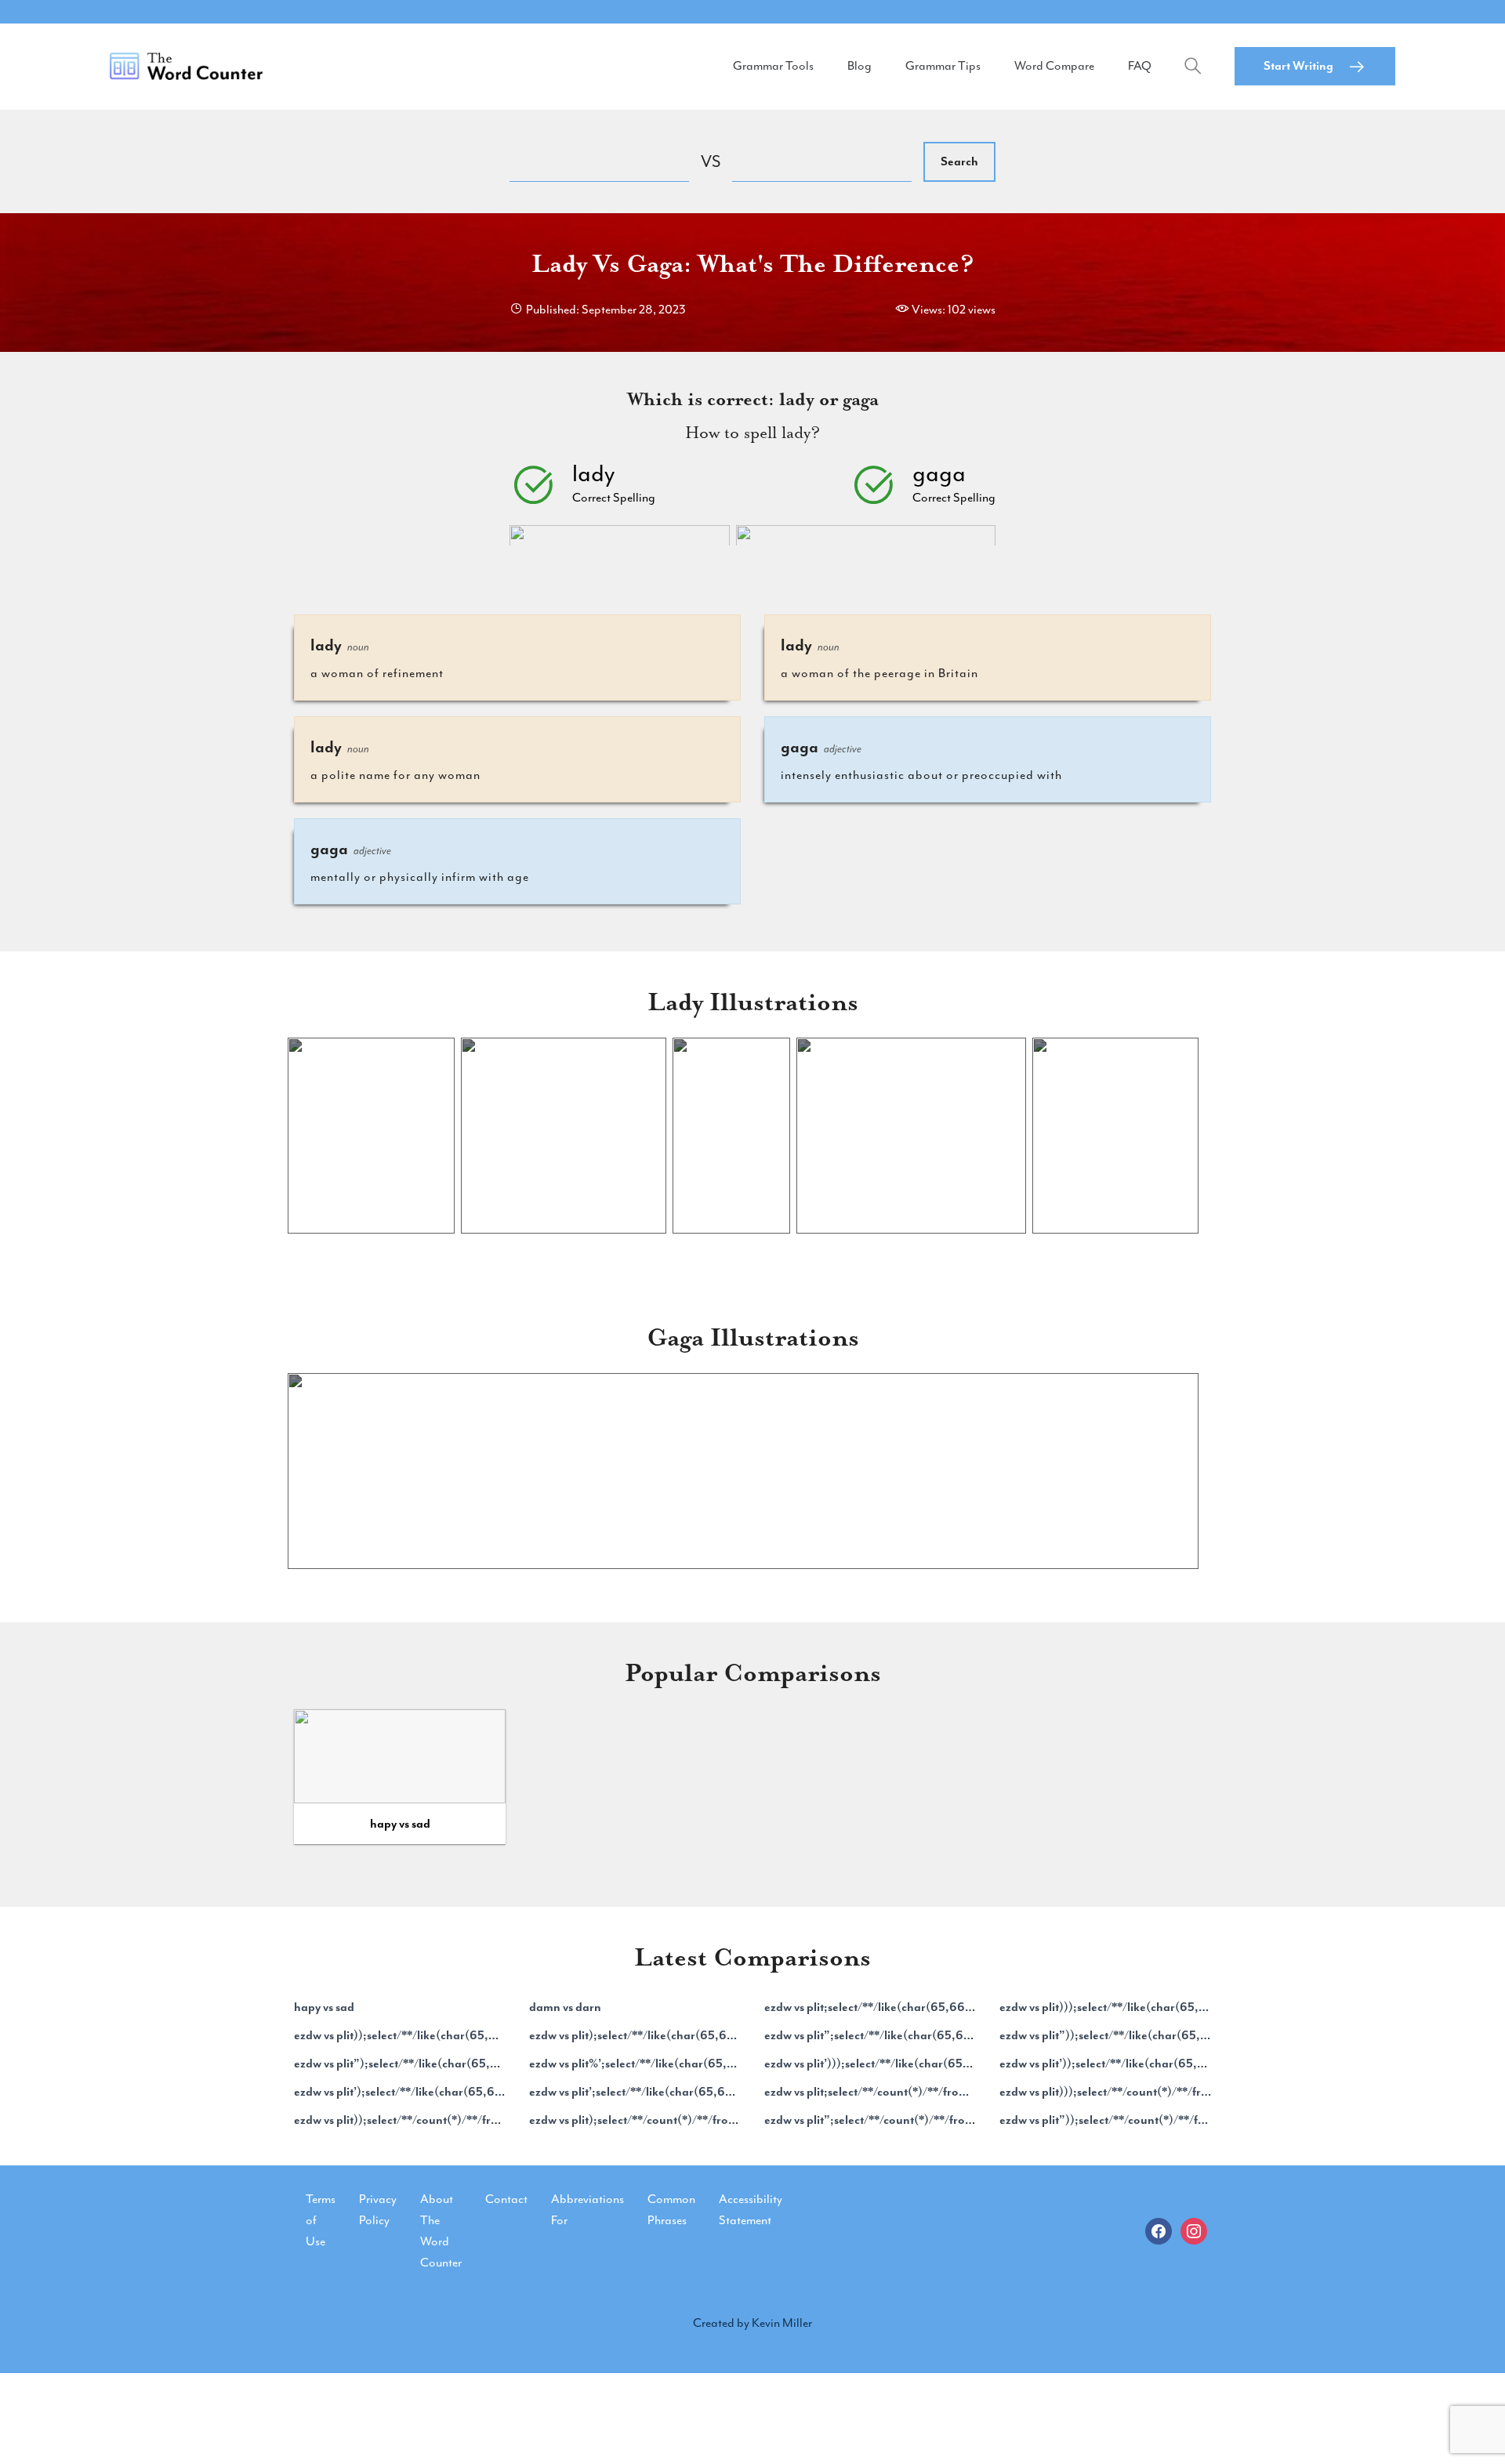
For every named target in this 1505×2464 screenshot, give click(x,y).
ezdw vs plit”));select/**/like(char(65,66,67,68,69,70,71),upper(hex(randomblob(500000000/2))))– (1105, 2035)
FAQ (1140, 66)
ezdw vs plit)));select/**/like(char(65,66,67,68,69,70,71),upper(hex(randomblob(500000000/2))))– (1105, 2007)
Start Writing (1298, 66)
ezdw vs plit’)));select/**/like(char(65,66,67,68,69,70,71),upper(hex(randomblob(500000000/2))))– (870, 2064)
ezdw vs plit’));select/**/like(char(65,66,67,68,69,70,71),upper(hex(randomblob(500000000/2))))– (1105, 2064)
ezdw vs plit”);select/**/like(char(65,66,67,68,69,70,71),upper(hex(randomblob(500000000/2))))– (400, 2064)
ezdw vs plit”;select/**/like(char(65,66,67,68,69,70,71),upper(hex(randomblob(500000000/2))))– (870, 2035)
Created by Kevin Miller (752, 2323)
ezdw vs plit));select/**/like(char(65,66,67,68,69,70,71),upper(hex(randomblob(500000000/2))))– (400, 2035)
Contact (506, 2199)
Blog (859, 66)
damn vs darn (565, 2007)
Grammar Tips (943, 66)
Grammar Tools (773, 66)
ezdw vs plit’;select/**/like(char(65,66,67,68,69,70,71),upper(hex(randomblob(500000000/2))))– (635, 2092)
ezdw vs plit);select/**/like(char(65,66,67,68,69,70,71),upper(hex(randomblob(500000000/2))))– (635, 2035)
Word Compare (1054, 66)
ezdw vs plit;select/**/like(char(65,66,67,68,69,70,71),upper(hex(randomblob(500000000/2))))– (870, 2007)
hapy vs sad (400, 1824)
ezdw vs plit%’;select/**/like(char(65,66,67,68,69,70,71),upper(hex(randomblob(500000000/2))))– (635, 2064)
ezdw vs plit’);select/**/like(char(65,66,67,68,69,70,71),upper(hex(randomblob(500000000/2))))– (400, 2092)
